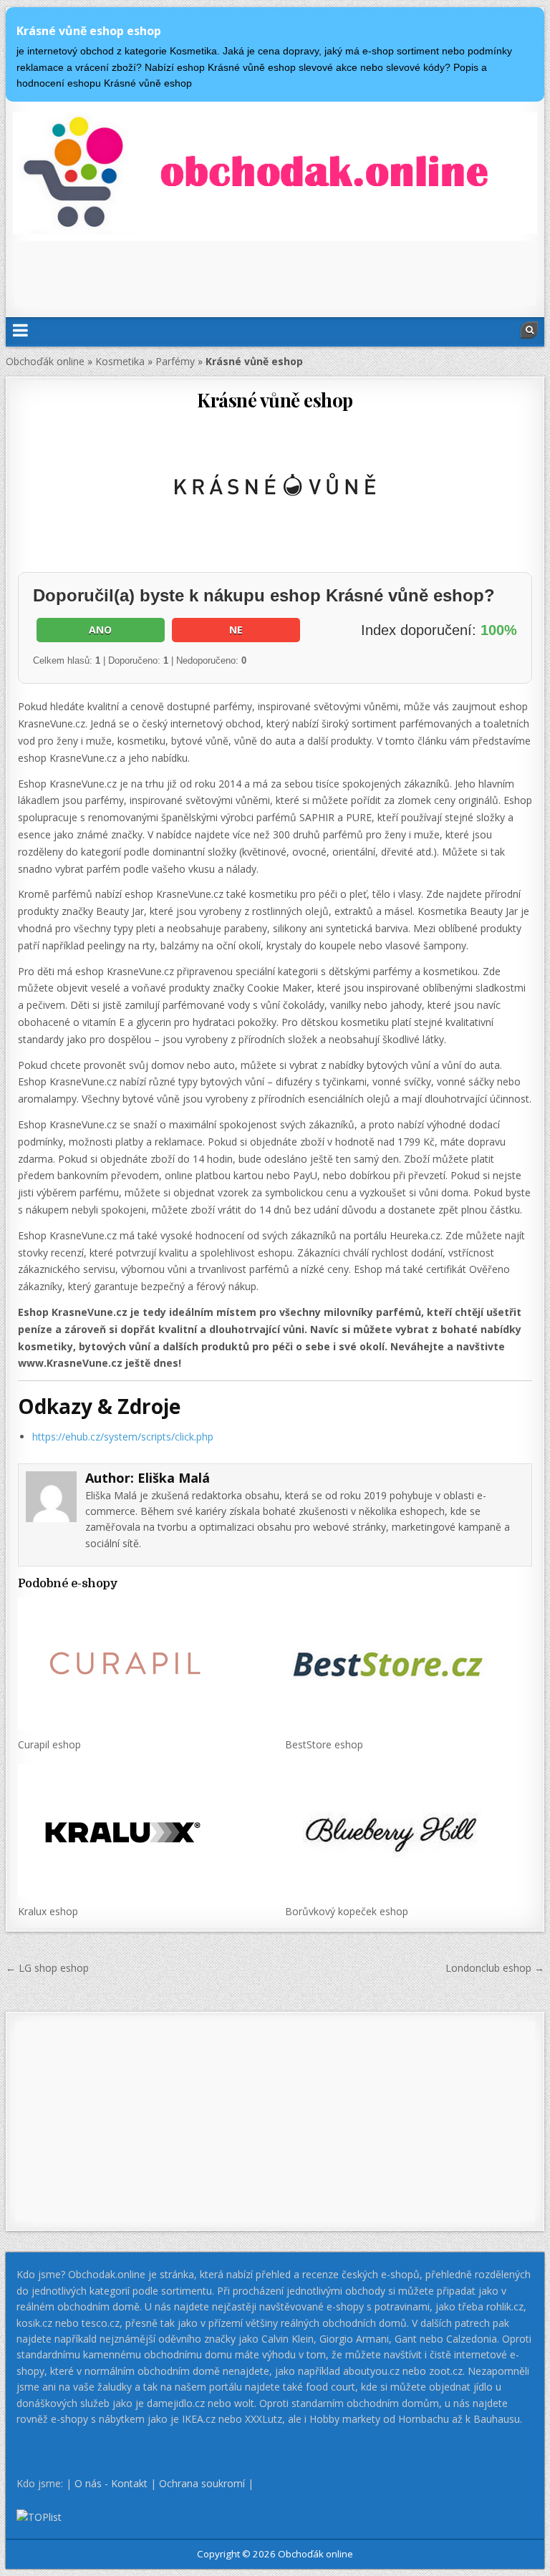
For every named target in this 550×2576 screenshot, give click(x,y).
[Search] (529, 330)
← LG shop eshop (47, 1968)
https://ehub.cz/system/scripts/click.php (123, 1437)
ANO (100, 630)
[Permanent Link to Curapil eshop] (141, 1664)
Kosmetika (120, 361)
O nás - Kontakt (111, 2483)
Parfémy (175, 361)
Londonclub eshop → (495, 1968)
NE (236, 630)
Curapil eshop (49, 1744)
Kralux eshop (48, 1911)
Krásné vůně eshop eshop (89, 31)
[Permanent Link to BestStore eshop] (409, 1664)
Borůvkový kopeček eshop (347, 1911)
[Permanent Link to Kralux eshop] (141, 1830)
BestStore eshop (324, 1744)
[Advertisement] (275, 273)
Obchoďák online (45, 361)
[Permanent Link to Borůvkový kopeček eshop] (409, 1830)
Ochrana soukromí (202, 2483)
